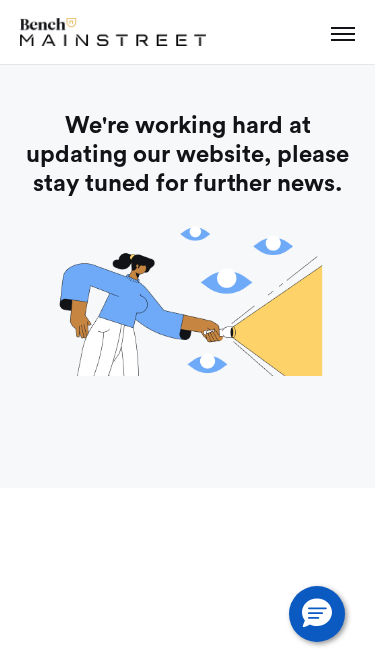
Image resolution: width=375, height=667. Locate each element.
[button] (317, 614)
